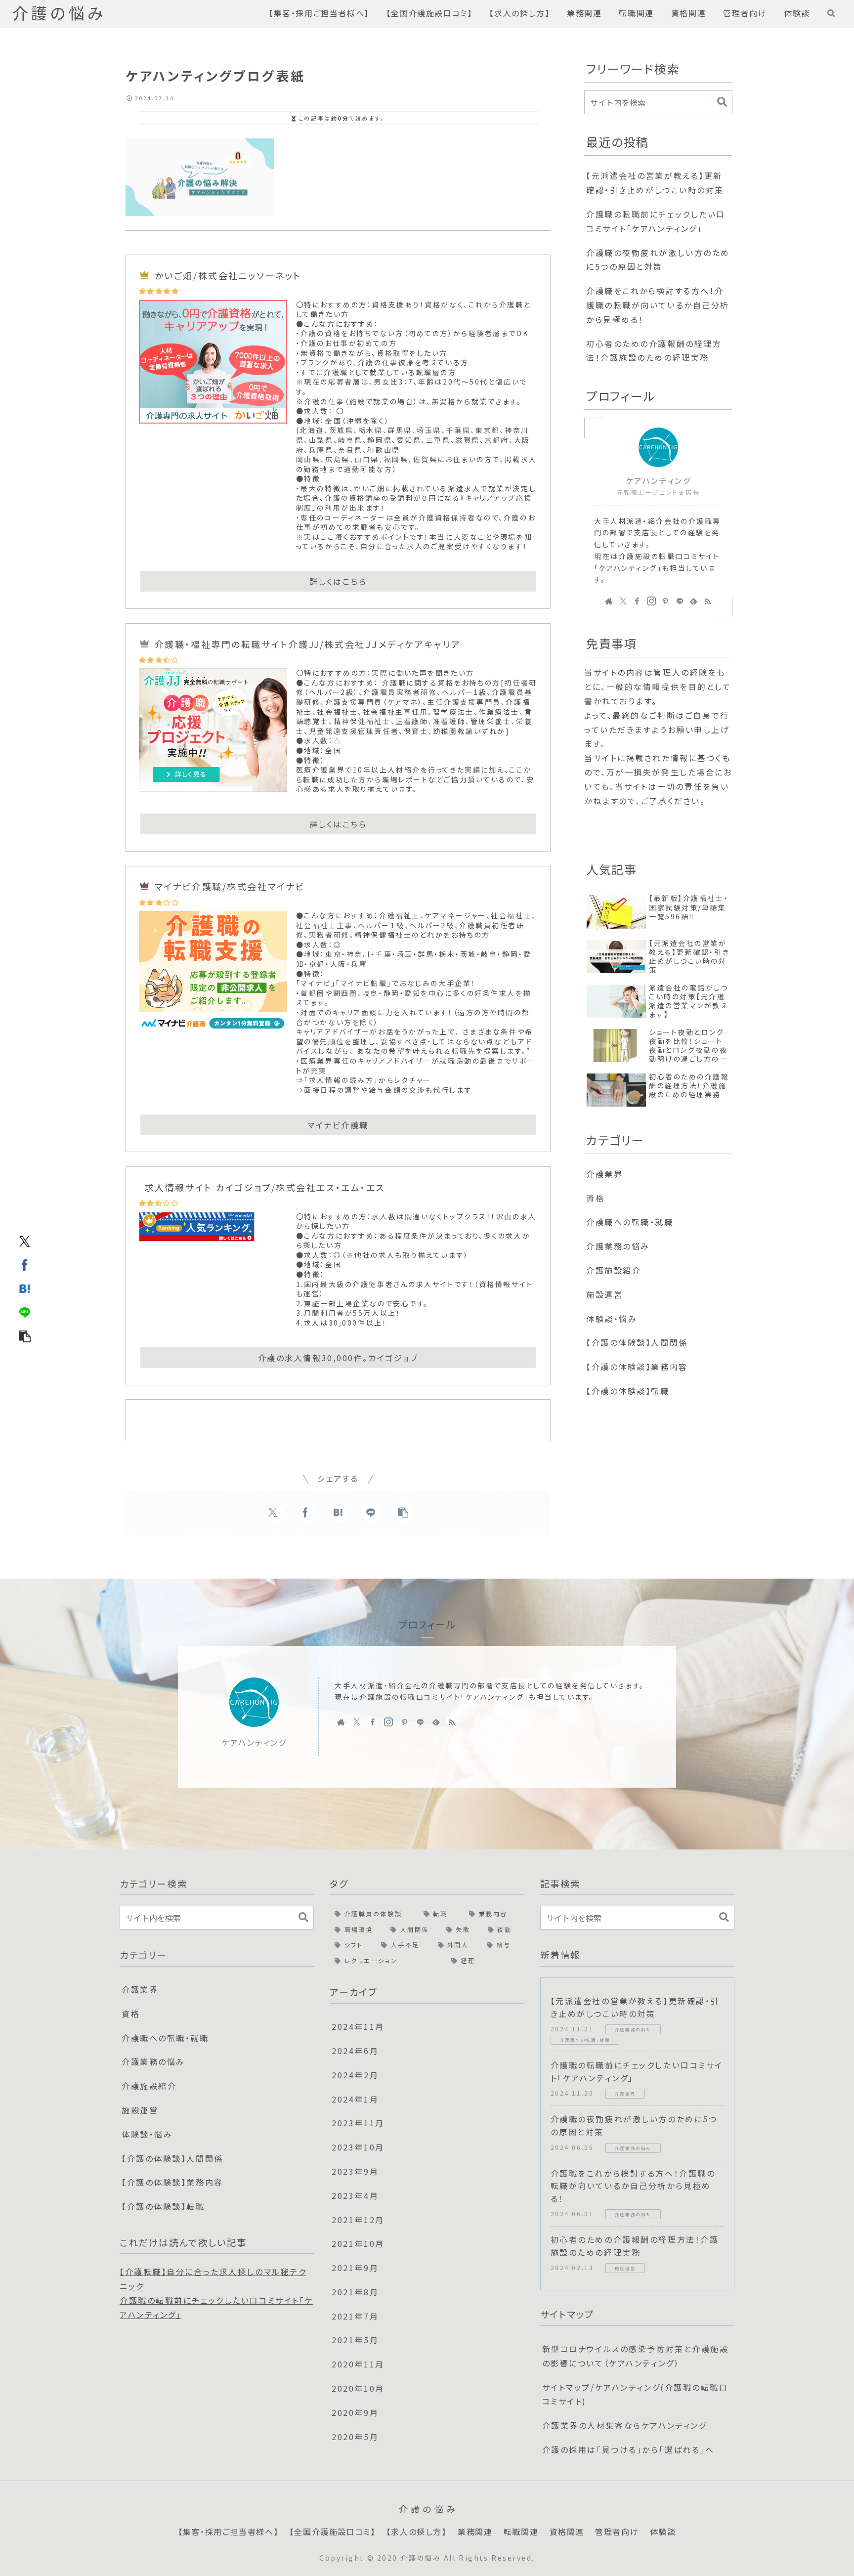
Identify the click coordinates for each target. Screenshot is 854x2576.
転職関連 (521, 2532)
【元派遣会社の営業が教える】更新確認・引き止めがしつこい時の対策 (655, 183)
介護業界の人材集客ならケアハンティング (625, 2425)
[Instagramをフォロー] (651, 601)
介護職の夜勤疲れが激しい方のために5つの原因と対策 (658, 260)
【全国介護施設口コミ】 (333, 2532)
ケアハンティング (658, 481)
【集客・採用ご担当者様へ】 (229, 2532)
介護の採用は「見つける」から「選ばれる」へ (628, 2449)
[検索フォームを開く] (831, 13)
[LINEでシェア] (25, 1312)
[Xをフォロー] (623, 601)
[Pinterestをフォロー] (665, 601)
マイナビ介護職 (338, 1125)
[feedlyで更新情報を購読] (693, 601)
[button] (25, 1335)
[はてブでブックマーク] (25, 1288)
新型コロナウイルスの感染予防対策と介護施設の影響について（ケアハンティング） (636, 2356)
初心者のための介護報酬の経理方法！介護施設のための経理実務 (654, 351)
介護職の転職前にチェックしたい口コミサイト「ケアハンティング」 (656, 221)
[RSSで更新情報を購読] (708, 601)
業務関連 (475, 2532)
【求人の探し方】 (417, 2532)
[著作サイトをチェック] (609, 601)
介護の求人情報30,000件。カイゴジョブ (338, 1358)
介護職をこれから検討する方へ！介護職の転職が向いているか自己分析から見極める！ (658, 305)
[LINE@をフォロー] (680, 601)
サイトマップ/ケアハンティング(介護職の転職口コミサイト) (635, 2394)
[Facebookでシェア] (25, 1264)
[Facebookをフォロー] (637, 601)
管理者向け (617, 2532)
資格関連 (567, 2532)
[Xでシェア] (25, 1241)
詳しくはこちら (338, 581)
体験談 (663, 2532)
